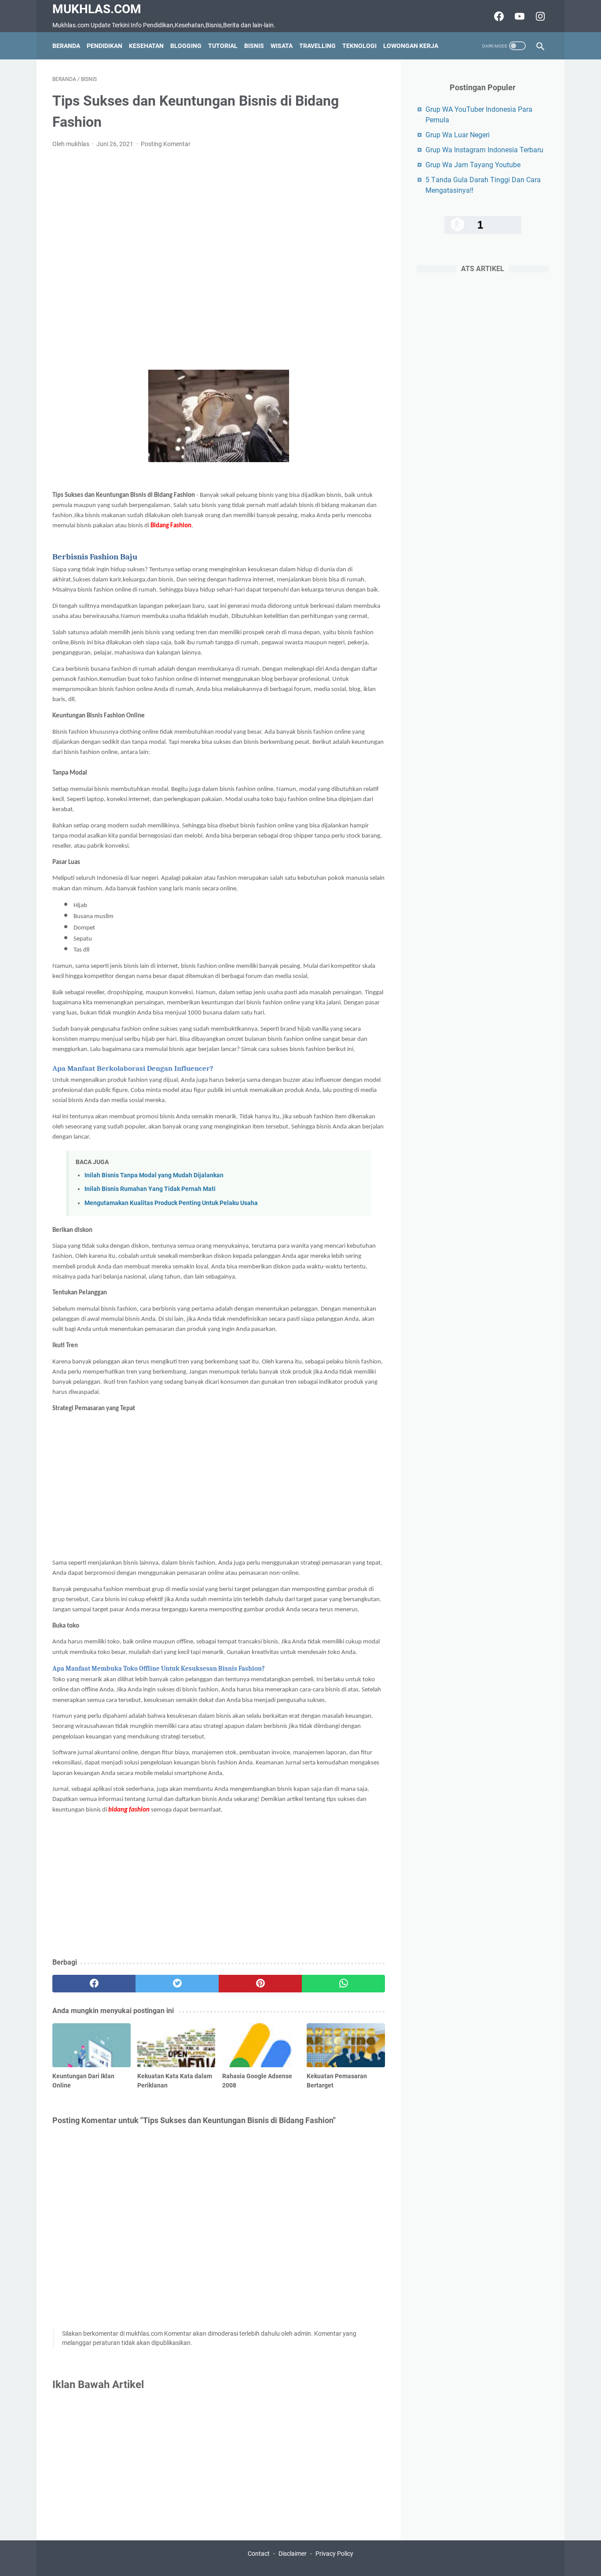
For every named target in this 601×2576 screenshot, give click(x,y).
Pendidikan (104, 46)
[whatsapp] (343, 1984)
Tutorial (223, 46)
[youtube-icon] (519, 16)
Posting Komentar (166, 144)
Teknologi (359, 46)
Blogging (186, 46)
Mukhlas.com (97, 9)
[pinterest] (260, 1984)
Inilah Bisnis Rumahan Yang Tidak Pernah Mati (150, 1189)
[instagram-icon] (539, 16)
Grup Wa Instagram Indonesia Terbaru (484, 150)
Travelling (317, 46)
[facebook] (94, 1984)
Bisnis (254, 46)
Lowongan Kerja (411, 46)
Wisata (282, 46)
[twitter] (177, 1984)
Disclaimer (293, 2554)
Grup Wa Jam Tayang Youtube (473, 165)
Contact (259, 2554)
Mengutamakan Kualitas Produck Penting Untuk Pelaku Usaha (171, 1203)
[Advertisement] (219, 259)
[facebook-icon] (498, 16)
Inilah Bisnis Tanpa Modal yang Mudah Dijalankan (154, 1175)
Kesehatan (146, 46)
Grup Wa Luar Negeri (458, 135)
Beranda (66, 46)
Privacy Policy (334, 2554)
